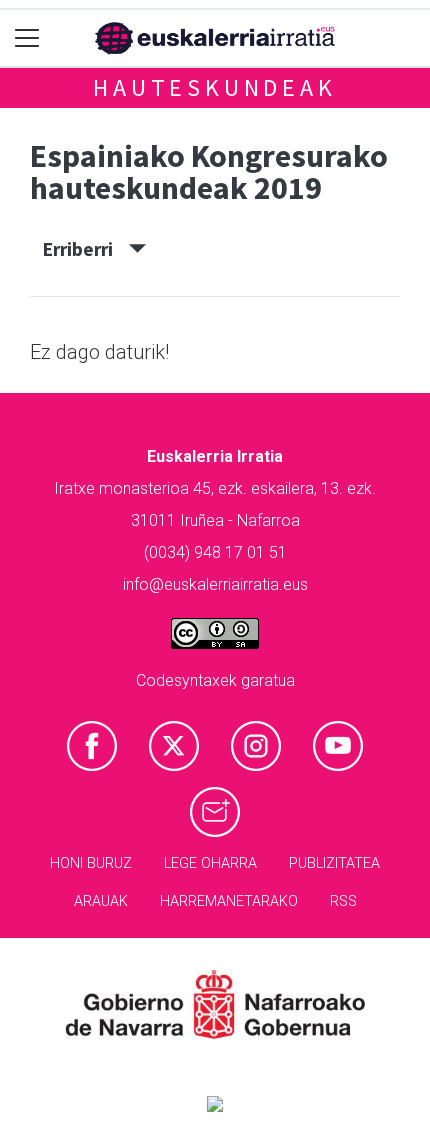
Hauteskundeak (214, 87)
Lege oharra (210, 863)
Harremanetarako (229, 901)
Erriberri (86, 249)
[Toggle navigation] (27, 38)
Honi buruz (91, 863)
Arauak (101, 901)
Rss (343, 901)
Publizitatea (334, 863)
